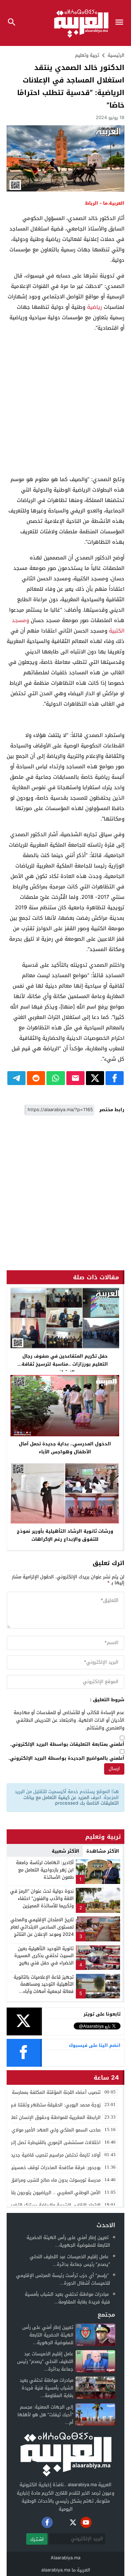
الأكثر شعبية (65, 1851)
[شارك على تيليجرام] (16, 1078)
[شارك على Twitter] (95, 1078)
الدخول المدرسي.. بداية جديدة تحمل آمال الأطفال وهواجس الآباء (65, 1448)
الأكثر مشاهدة (103, 1851)
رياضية (94, 307)
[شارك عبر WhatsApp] (56, 1078)
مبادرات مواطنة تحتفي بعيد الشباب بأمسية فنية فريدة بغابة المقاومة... (67, 2298)
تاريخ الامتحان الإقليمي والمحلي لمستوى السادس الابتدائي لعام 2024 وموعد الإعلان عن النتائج (42, 1927)
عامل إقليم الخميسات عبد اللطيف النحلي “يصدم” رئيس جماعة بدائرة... (70, 2260)
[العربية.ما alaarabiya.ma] (66, 2453)
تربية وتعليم (87, 55)
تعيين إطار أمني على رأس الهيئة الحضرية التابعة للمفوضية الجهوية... (68, 2241)
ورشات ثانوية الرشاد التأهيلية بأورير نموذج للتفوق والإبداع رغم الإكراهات (65, 1535)
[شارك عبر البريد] (75, 1078)
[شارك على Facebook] (115, 1078)
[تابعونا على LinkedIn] (99, 2522)
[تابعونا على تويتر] (73, 2522)
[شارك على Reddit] (36, 1078)
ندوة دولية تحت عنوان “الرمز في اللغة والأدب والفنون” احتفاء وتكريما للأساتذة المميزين (42, 1898)
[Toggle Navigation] (121, 23)
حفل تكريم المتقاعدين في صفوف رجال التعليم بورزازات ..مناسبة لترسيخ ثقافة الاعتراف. (65, 1364)
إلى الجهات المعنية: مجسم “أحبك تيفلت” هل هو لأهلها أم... (45, 2415)
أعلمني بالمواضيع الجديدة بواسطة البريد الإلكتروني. (66, 1758)
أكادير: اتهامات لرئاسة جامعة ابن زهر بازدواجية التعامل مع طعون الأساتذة (45, 1870)
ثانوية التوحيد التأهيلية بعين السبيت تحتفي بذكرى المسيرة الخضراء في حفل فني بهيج (44, 1956)
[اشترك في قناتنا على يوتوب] (86, 2522)
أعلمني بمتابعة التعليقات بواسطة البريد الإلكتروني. (67, 1745)
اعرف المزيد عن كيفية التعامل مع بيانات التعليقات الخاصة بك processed (71, 1800)
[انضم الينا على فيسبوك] (47, 2522)
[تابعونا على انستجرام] (60, 2522)
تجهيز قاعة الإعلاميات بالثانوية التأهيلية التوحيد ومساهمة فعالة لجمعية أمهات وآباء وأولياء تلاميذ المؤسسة (44, 1988)
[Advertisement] (65, 404)
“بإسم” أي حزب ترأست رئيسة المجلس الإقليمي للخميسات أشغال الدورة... (63, 2279)
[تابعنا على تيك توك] (34, 2522)
